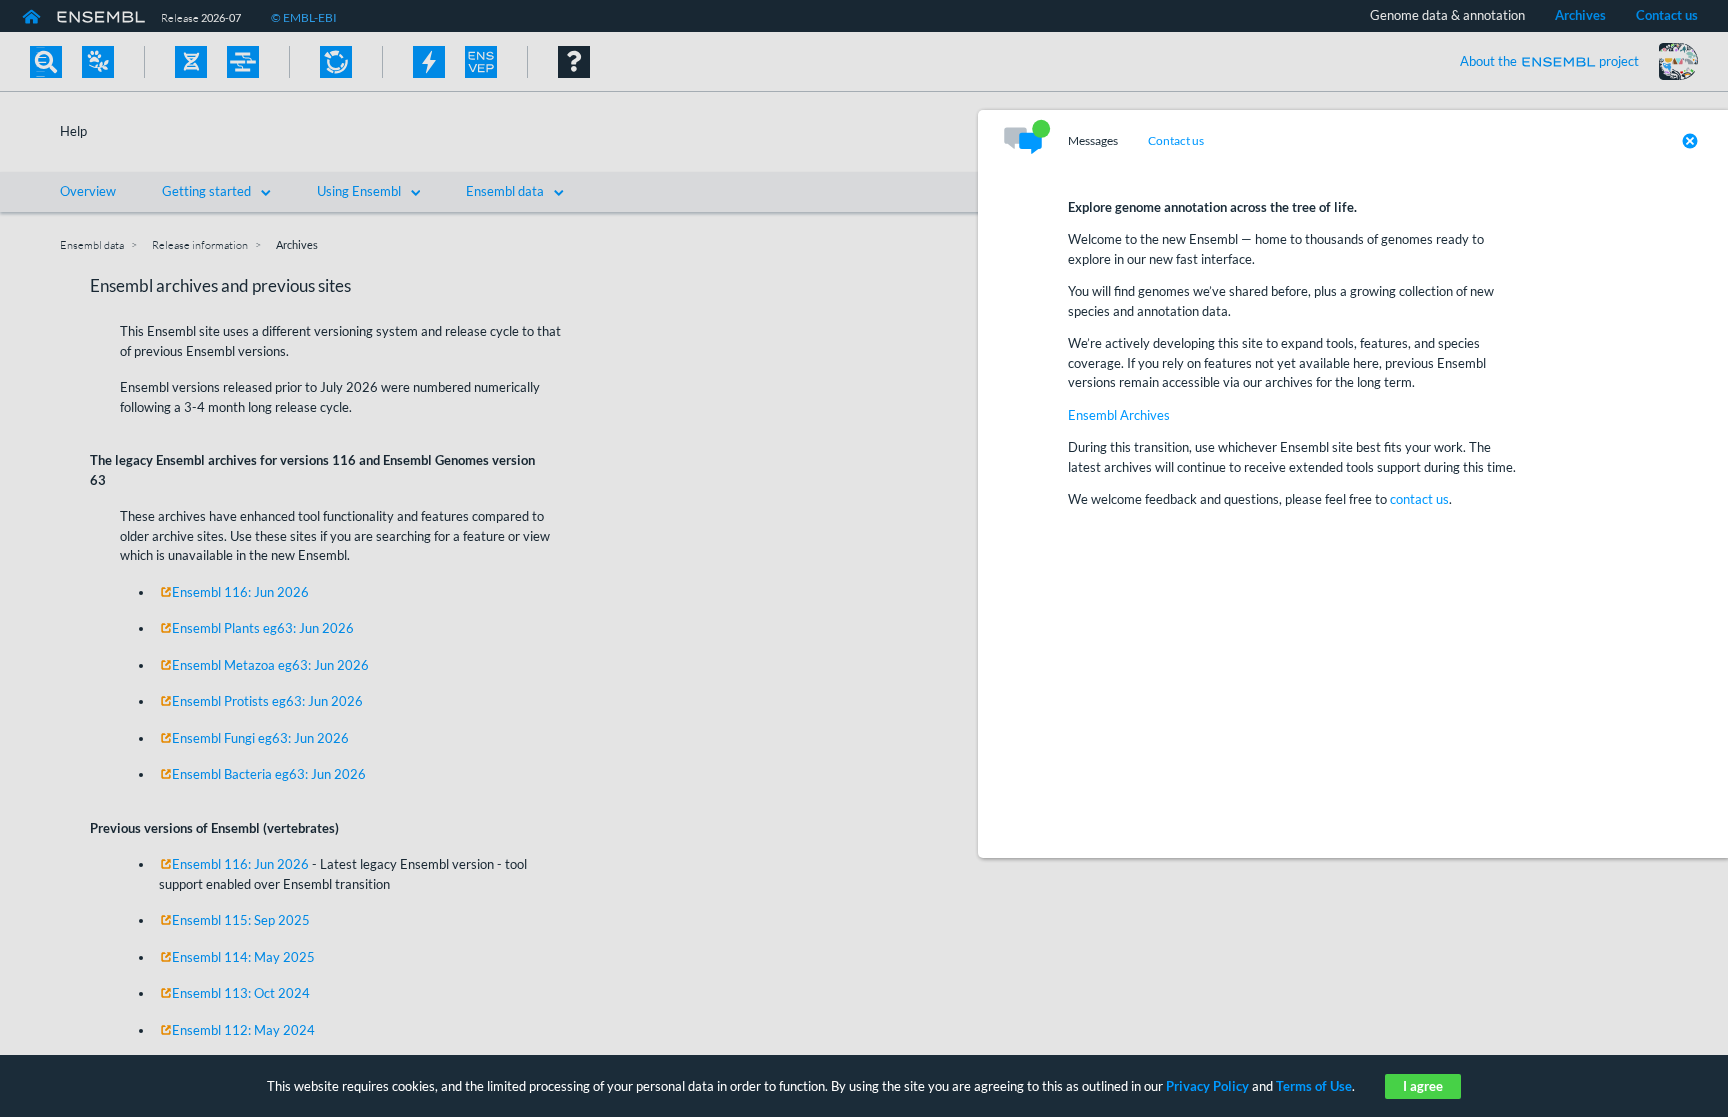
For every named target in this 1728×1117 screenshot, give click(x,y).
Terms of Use (1314, 1086)
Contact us (1176, 141)
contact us (1419, 499)
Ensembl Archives (1119, 415)
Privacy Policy (1207, 1086)
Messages (1093, 141)
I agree (1423, 1086)
